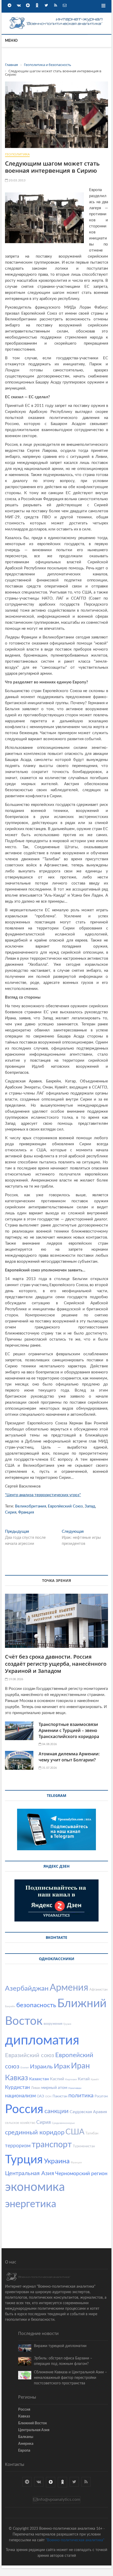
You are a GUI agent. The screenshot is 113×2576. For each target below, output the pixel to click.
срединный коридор (35, 2133)
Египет (25, 2068)
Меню (11, 41)
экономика (35, 2187)
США (75, 2132)
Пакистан (60, 2096)
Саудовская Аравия (88, 2112)
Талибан (92, 2133)
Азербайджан (27, 1989)
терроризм (18, 2146)
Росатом (101, 2096)
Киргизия (71, 2079)
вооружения (53, 2024)
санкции (56, 2111)
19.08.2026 (15, 1679)
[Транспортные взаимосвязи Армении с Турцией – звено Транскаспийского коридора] (19, 1731)
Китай (84, 2079)
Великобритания (30, 1506)
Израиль (41, 2067)
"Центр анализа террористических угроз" (43, 1495)
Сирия (11, 1512)
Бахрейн (10, 2006)
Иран (80, 2066)
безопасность (36, 2005)
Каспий (57, 2079)
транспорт (52, 2145)
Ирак (62, 2066)
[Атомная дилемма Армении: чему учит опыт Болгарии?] (19, 1760)
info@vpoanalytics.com (59, 2500)
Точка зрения (56, 1580)
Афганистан (98, 1990)
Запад (90, 1506)
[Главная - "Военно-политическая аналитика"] (56, 18)
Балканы (26, 2437)
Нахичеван (75, 2088)
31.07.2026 (49, 1768)
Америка (26, 2444)
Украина (57, 2161)
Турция (24, 2160)
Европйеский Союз (65, 1506)
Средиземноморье (63, 2123)
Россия (24, 2109)
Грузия (67, 2024)
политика (81, 2095)
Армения (69, 1988)
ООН (48, 2097)
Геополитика (17, 154)
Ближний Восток (33, 2423)
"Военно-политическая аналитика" (75, 2540)
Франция (26, 1512)
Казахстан (39, 2079)
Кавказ (17, 2078)
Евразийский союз (30, 2055)
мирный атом (54, 2088)
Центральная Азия (30, 2173)
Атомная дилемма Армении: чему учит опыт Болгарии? (69, 1757)
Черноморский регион (81, 2174)
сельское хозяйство (20, 2123)
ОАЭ (40, 2096)
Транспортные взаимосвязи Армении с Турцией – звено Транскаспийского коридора (69, 1730)
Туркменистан (84, 2146)
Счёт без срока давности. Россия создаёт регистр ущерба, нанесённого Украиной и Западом (56, 1664)
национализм (20, 2096)
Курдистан (17, 2087)
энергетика (31, 2204)
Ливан (36, 2088)
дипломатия (42, 2041)
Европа (24, 2451)
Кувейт (95, 2079)
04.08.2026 (49, 1744)
